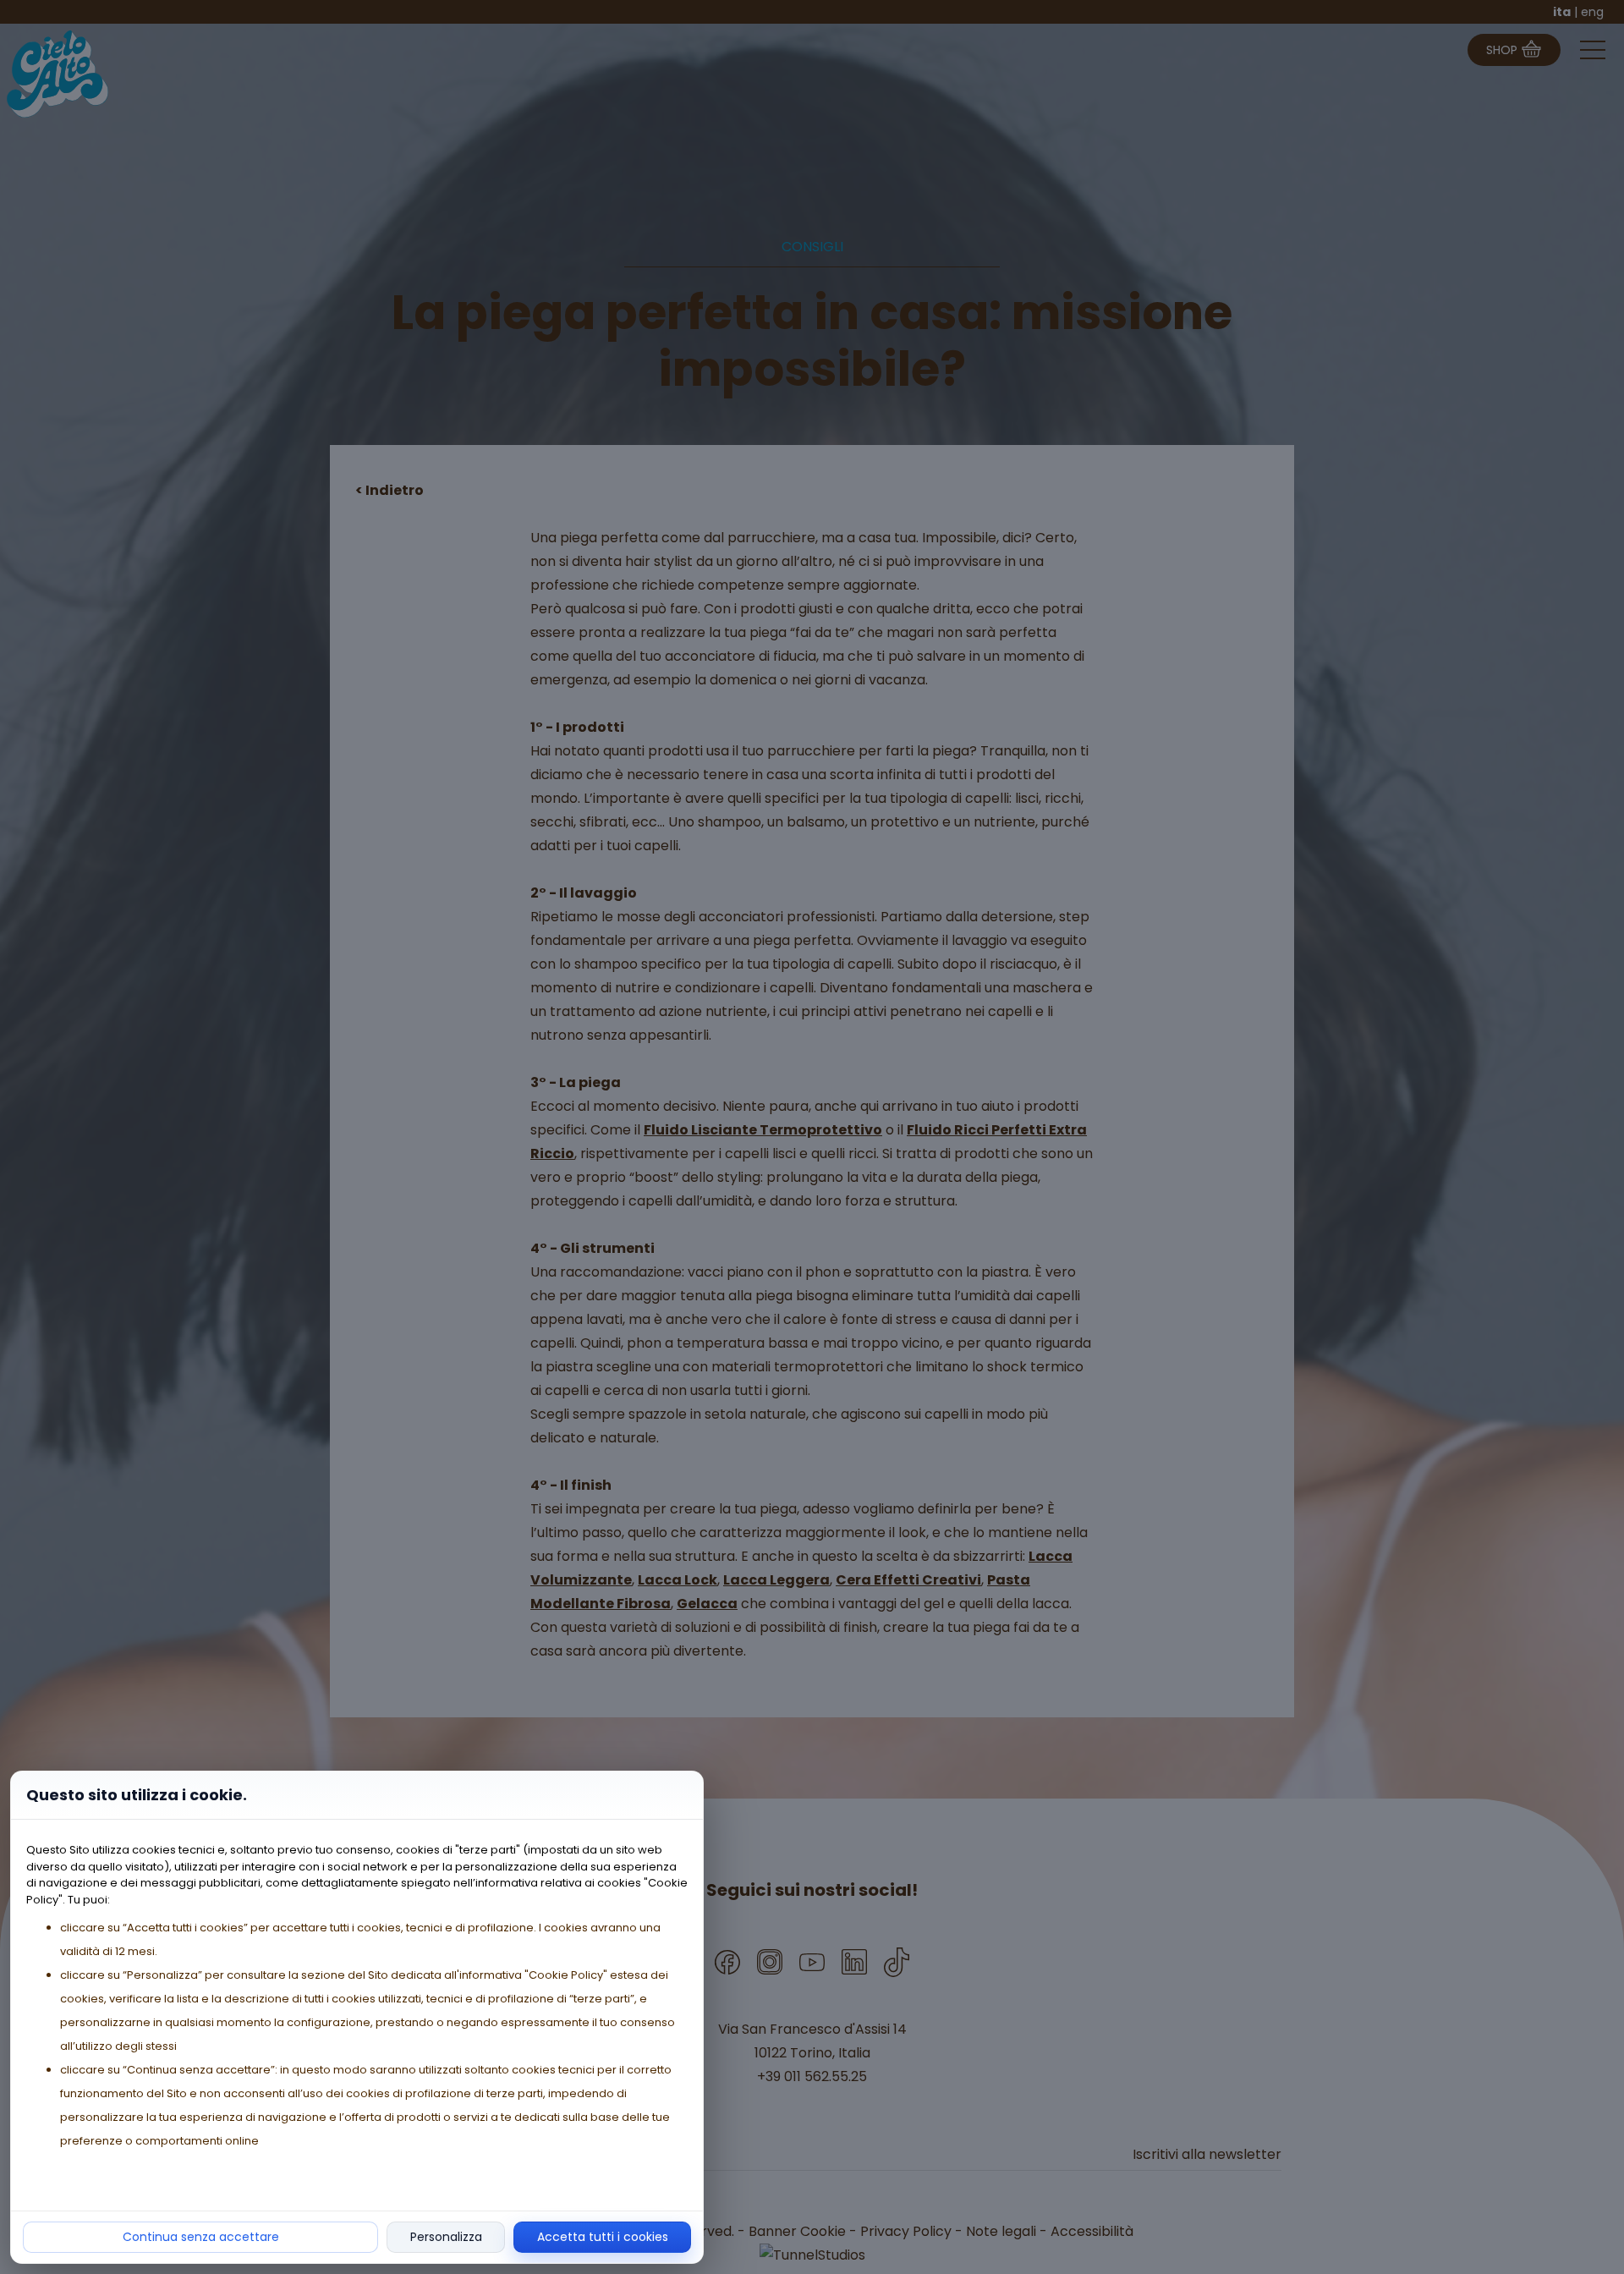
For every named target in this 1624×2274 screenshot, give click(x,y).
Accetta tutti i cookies (603, 2237)
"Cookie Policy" (566, 1975)
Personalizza (446, 2237)
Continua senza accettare (201, 2237)
